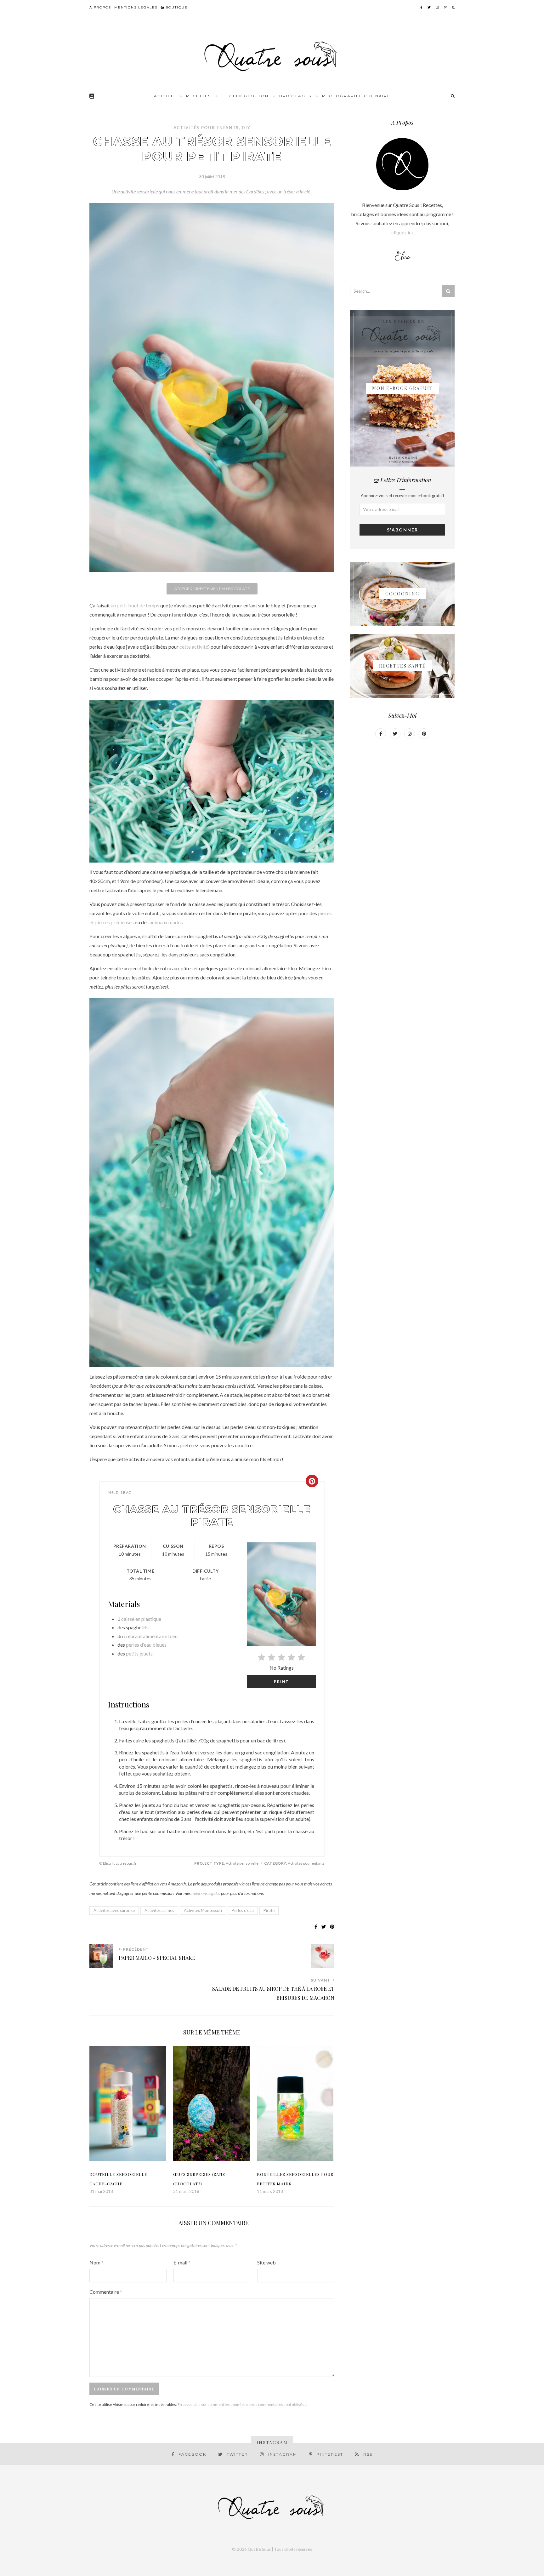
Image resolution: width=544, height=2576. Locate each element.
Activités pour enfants (206, 128)
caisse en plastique (141, 1619)
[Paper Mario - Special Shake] (101, 1957)
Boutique (176, 7)
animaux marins (166, 922)
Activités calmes (159, 1910)
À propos (100, 7)
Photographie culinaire (356, 96)
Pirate (269, 1910)
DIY (246, 128)
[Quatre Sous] (272, 57)
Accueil (165, 96)
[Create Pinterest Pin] (312, 1481)
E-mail (182, 2262)
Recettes (198, 96)
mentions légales (206, 1893)
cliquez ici (402, 232)
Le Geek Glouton (245, 96)
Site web (266, 2262)
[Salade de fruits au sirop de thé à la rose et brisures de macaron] (323, 1957)
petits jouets (139, 1653)
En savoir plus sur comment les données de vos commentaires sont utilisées (242, 2404)
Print (281, 1681)
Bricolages (295, 96)
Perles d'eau (243, 1910)
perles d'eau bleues (146, 1645)
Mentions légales (136, 7)
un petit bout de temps (135, 605)
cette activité (194, 647)
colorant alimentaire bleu (151, 1636)
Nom (96, 2262)
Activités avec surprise (114, 1910)
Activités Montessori (203, 1910)
